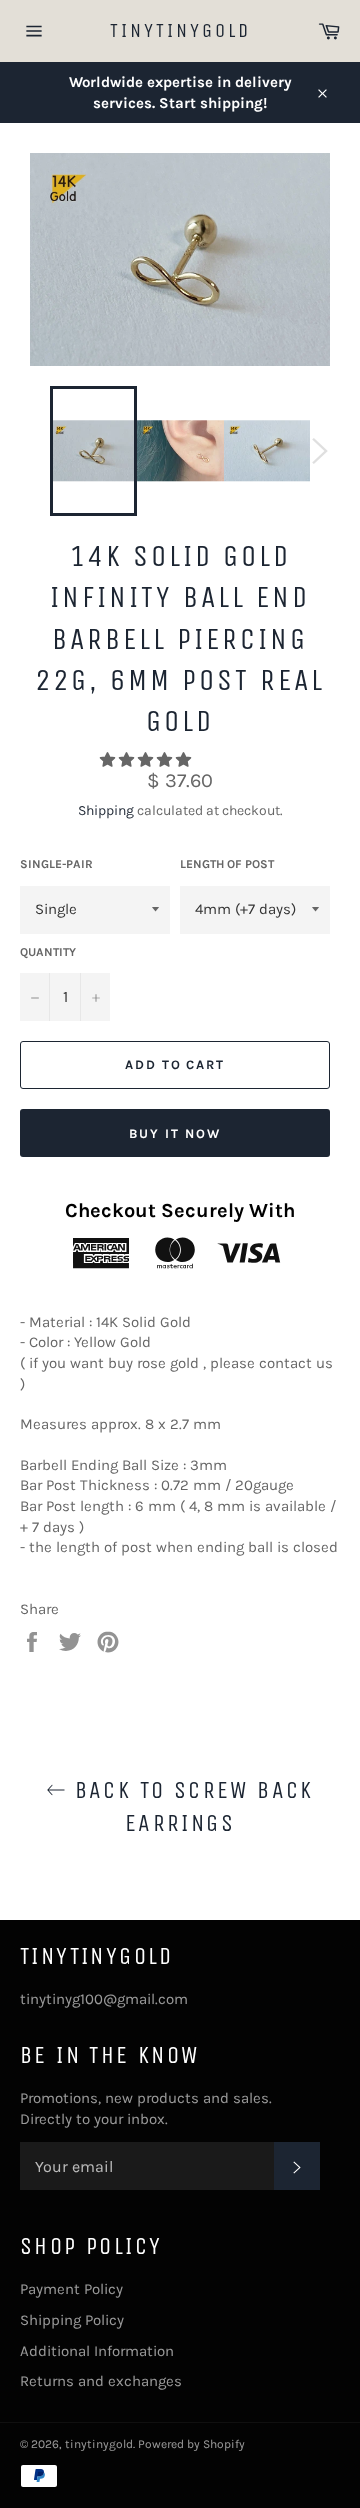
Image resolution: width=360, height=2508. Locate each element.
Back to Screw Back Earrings (190, 1806)
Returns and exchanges (101, 2381)
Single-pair (56, 864)
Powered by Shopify (191, 2444)
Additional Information (97, 2351)
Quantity (48, 952)
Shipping (106, 810)
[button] (147, 760)
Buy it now (175, 1133)
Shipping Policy (72, 2320)
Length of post (227, 864)
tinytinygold (180, 30)
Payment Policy (71, 2289)
